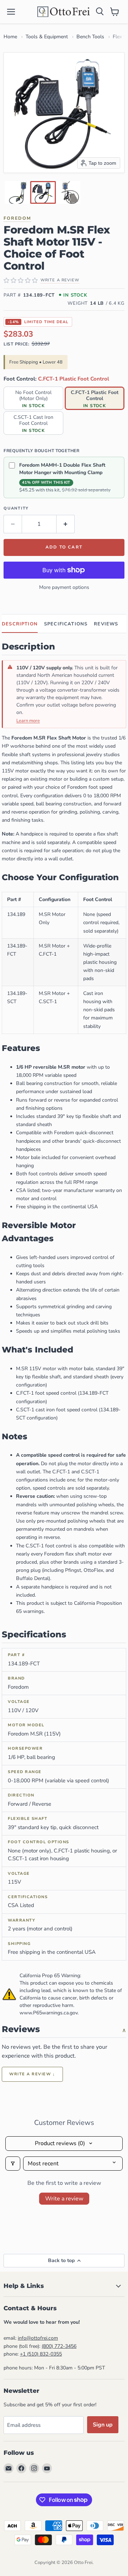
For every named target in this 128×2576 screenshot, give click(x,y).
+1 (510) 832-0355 (41, 2354)
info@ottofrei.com (38, 2338)
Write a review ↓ (32, 2074)
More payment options (64, 587)
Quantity (16, 508)
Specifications (66, 624)
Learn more (28, 721)
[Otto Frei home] (64, 12)
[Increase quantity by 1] (66, 524)
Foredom (17, 218)
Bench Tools (90, 37)
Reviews (106, 624)
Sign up (103, 2425)
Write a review (64, 2199)
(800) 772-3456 (59, 2346)
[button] (17, 192)
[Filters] (13, 2164)
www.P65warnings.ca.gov (49, 2013)
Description (20, 624)
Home (10, 37)
